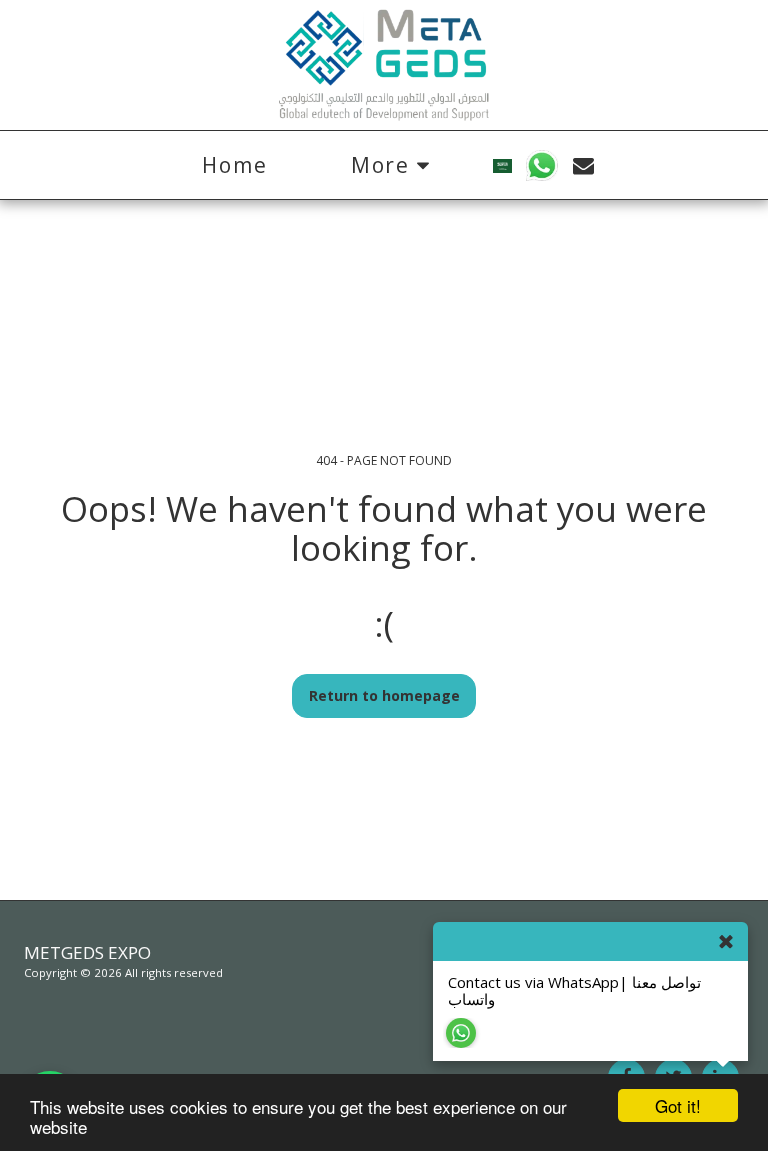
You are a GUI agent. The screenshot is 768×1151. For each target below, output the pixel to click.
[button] (542, 165)
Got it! (678, 1105)
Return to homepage (384, 695)
